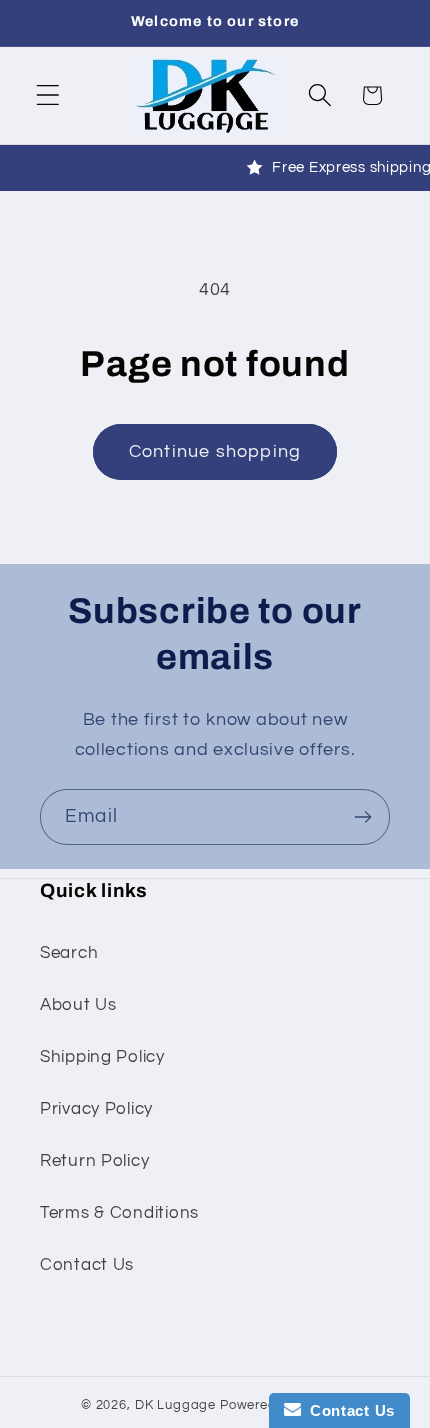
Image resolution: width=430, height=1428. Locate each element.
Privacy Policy (96, 1109)
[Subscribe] (362, 817)
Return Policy (94, 1161)
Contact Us (87, 1265)
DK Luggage (175, 1405)
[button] (48, 95)
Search (69, 953)
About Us (78, 1005)
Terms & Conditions (119, 1213)
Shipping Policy (102, 1057)
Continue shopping (215, 451)
